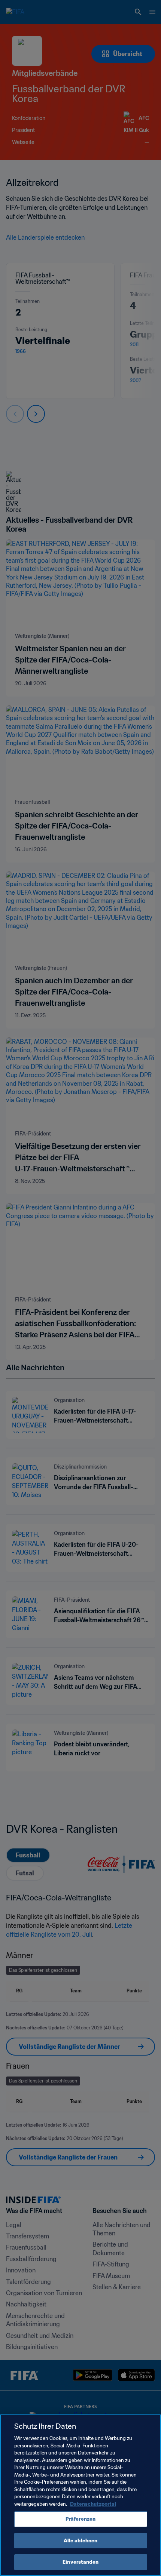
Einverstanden (80, 2562)
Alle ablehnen (81, 2541)
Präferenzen (80, 2519)
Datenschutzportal (93, 2504)
